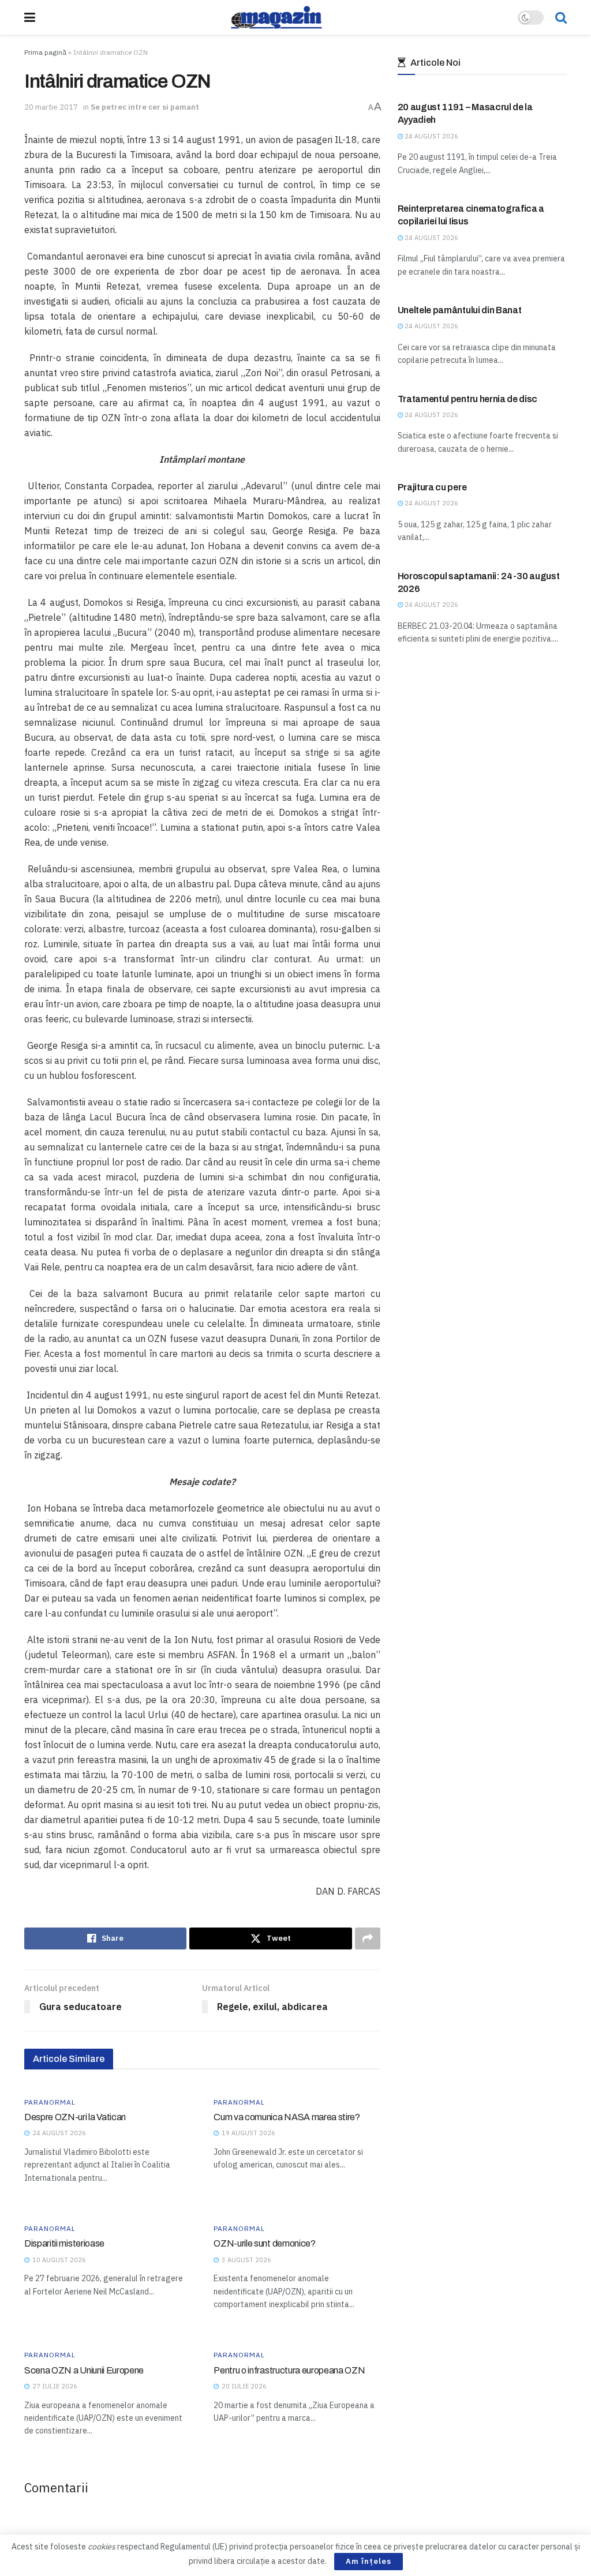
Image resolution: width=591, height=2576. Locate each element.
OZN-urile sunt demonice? (264, 2243)
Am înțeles (369, 2561)
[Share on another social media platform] (368, 1938)
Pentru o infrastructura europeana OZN (289, 2370)
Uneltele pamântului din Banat (460, 310)
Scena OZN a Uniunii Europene (84, 2370)
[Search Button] (561, 17)
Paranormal (50, 2102)
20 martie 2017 (51, 107)
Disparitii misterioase (64, 2243)
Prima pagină (45, 52)
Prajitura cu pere (432, 487)
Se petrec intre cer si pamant (145, 107)
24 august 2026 (431, 136)
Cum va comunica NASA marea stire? (287, 2117)
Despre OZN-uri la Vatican (75, 2117)
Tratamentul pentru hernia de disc (467, 399)
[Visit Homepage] (276, 17)
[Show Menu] (30, 17)
